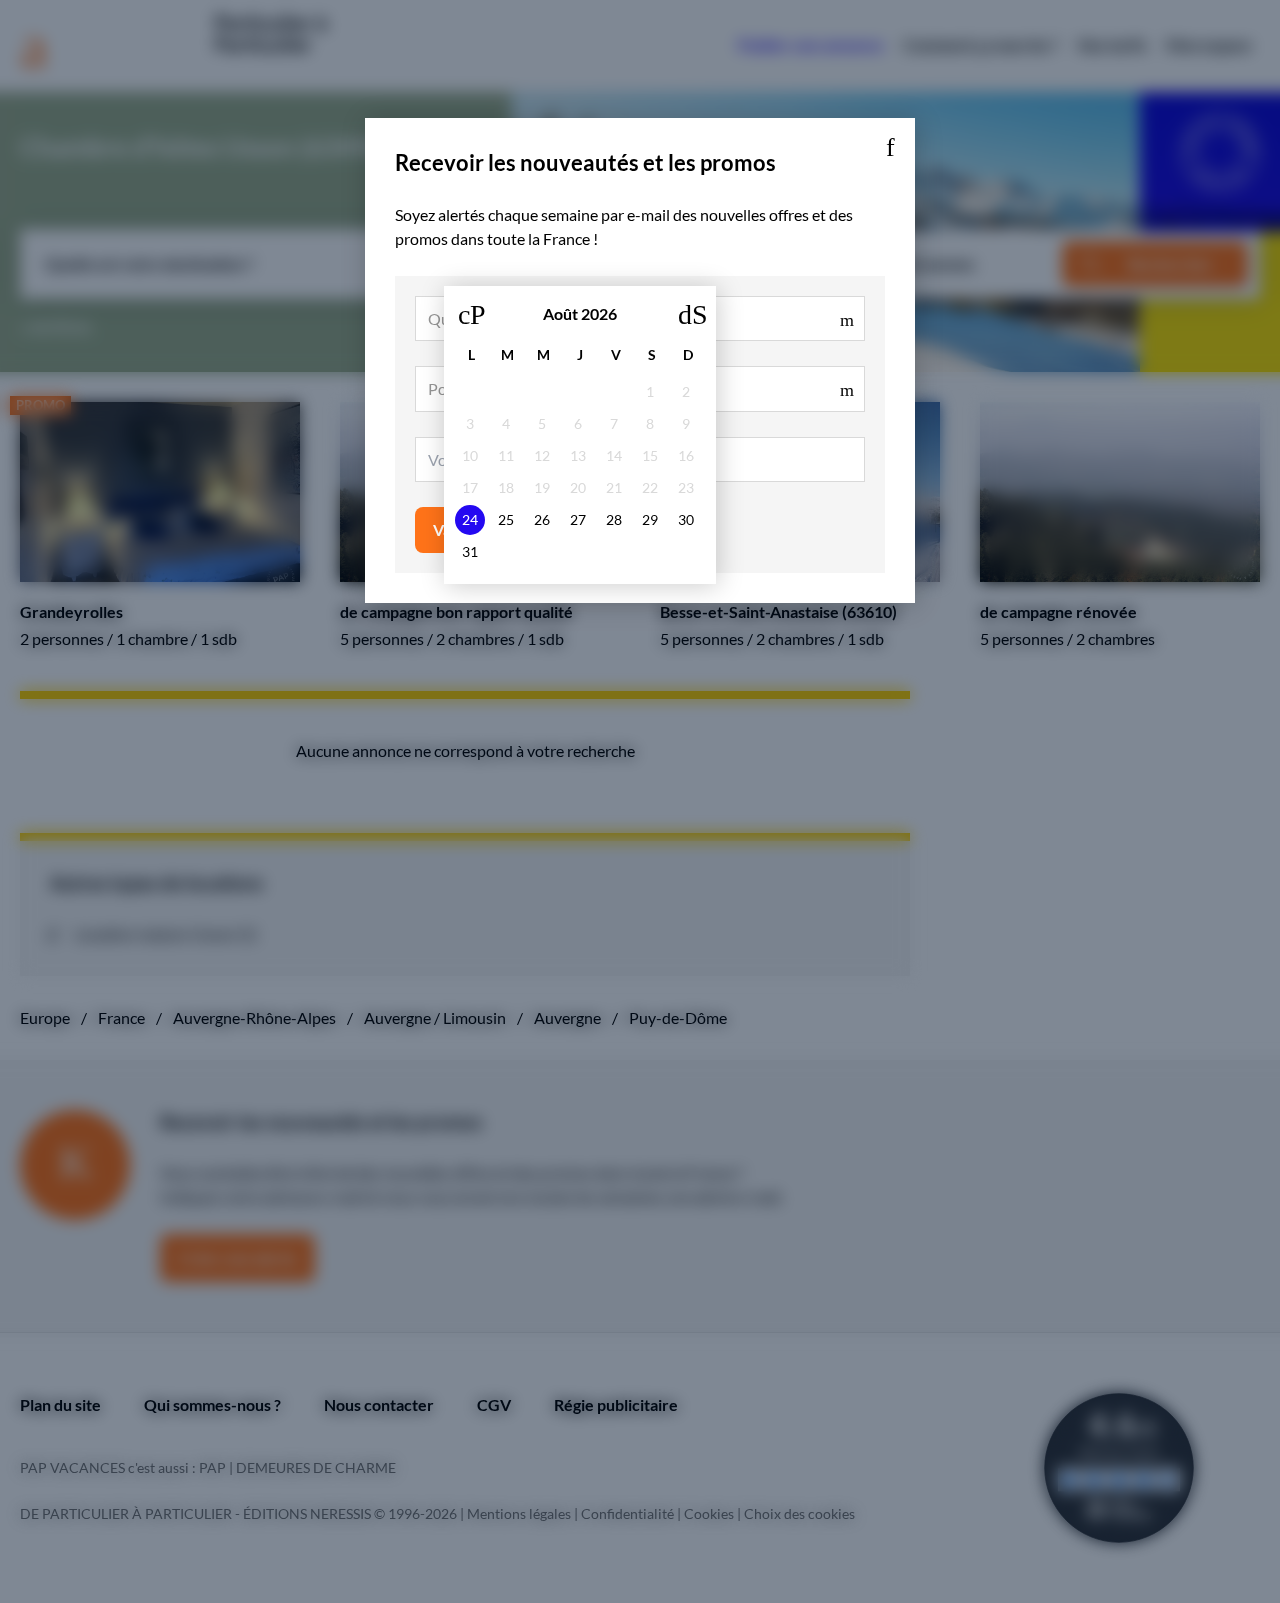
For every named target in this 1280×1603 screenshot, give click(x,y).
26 (542, 519)
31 (470, 551)
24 (470, 519)
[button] (890, 143)
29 (650, 519)
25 (506, 519)
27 (578, 519)
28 (614, 519)
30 (686, 519)
